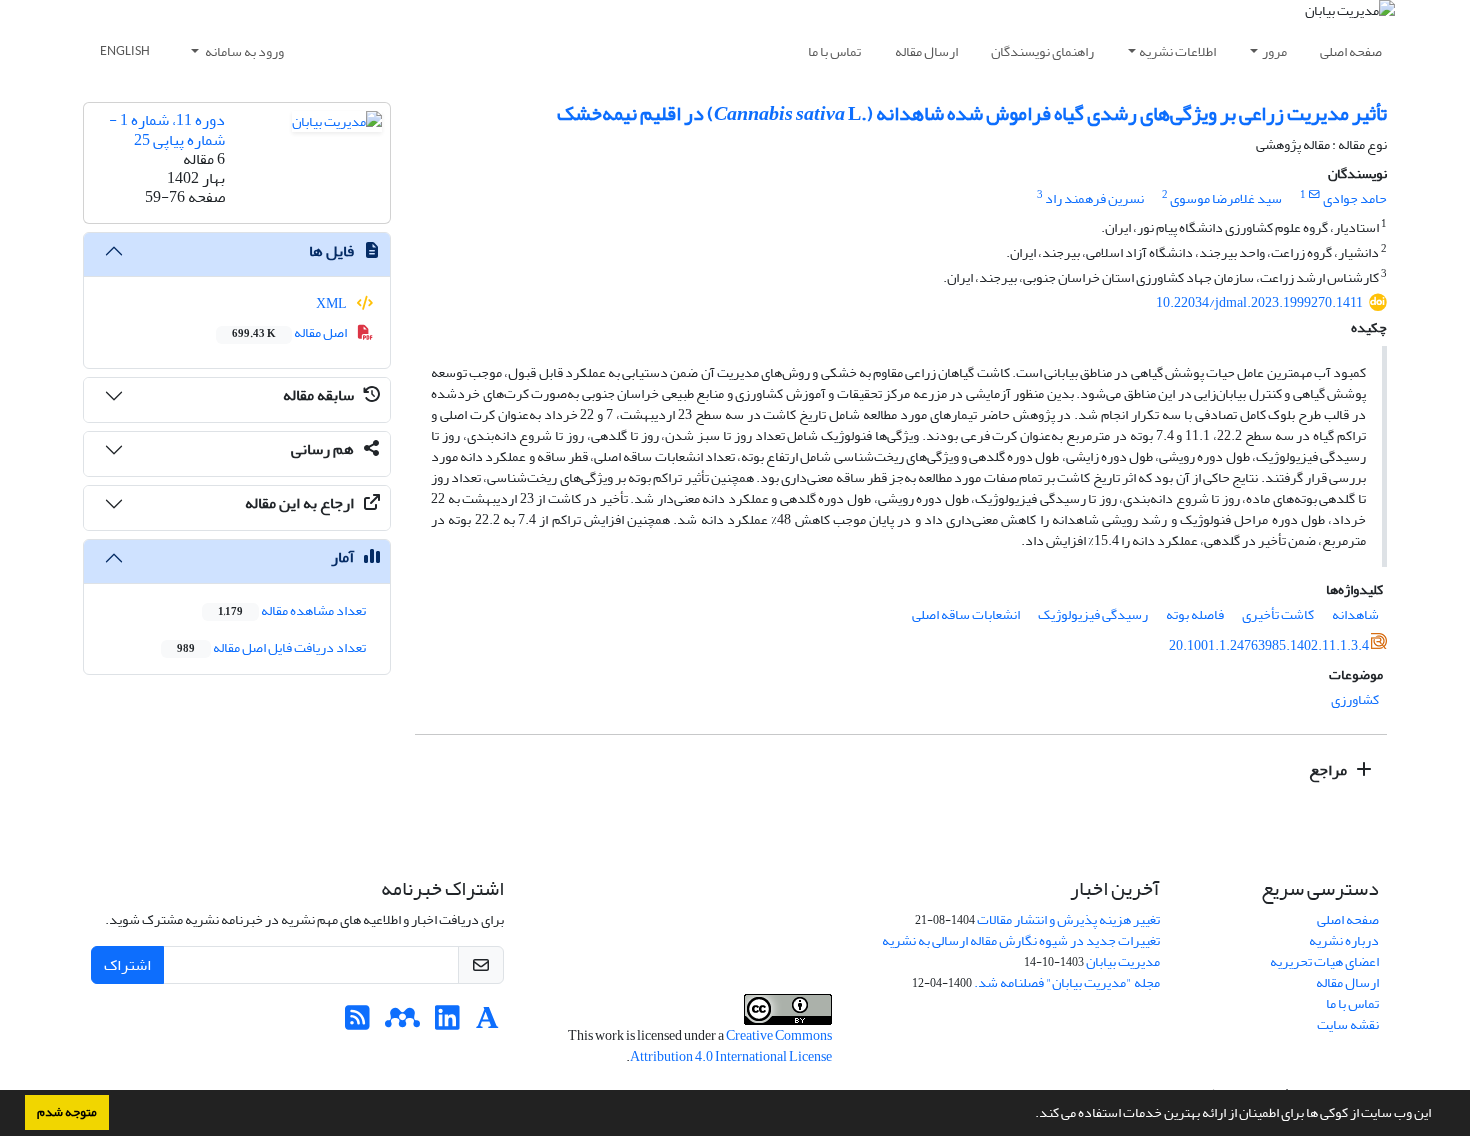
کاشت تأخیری (1278, 614)
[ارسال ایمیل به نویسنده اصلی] (1314, 195)
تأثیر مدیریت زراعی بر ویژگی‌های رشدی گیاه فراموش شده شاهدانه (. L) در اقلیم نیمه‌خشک (972, 113)
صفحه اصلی (1351, 51)
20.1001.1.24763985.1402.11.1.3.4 (1269, 645)
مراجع (1329, 770)
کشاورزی (1355, 699)
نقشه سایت (1348, 1024)
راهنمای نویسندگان (1042, 51)
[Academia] (487, 1023)
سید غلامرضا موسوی (1226, 198)
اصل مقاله (290, 332)
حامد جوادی (1355, 198)
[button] (1030, 1115)
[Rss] (357, 1023)
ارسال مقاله (926, 51)
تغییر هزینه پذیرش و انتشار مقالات (1068, 919)
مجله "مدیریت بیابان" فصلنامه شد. (1067, 982)
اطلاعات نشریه (1177, 51)
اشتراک (127, 965)
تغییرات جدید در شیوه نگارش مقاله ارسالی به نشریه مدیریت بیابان (1021, 951)
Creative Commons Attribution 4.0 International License (731, 1046)
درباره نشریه (1344, 940)
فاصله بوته (1195, 614)
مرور (1274, 51)
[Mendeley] (402, 1023)
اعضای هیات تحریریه (1324, 961)
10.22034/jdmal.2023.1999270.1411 (1259, 302)
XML (332, 303)
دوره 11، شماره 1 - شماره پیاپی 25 (167, 129)
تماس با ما (834, 51)
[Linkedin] (447, 1023)
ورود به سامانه (243, 51)
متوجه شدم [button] (67, 1112)
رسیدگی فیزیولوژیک (1093, 614)
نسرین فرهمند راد (1094, 198)
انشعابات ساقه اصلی (966, 614)
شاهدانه (1355, 614)
